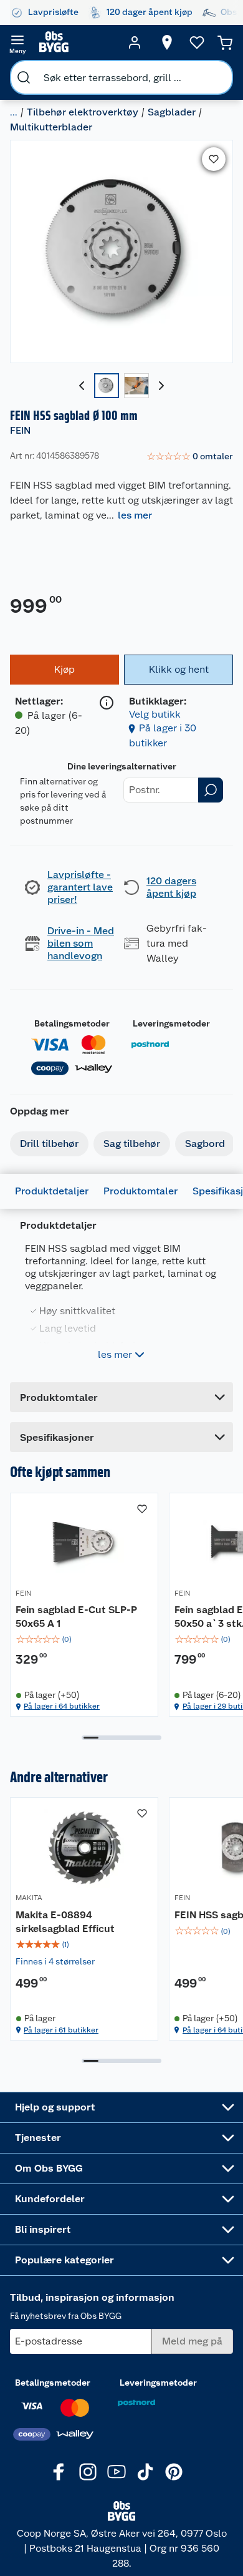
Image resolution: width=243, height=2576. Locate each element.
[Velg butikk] (167, 42)
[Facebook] (59, 2472)
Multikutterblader (51, 127)
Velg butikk (155, 714)
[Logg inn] (135, 42)
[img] (84, 1639)
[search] (24, 77)
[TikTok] (145, 2472)
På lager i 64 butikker (62, 1706)
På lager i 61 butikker (61, 2030)
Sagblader (172, 112)
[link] (190, 457)
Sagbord (205, 1144)
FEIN (20, 430)
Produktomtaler (141, 1191)
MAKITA (29, 1898)
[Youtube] (117, 2472)
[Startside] (76, 42)
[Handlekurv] (225, 42)
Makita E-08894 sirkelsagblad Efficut (65, 1922)
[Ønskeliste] (197, 42)
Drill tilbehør (49, 1144)
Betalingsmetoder (72, 1023)
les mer (135, 515)
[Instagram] (88, 2472)
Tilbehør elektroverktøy (83, 112)
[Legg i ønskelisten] (214, 159)
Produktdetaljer (52, 1191)
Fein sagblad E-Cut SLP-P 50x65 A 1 (76, 1617)
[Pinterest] (174, 2472)
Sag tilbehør (132, 1144)
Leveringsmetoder (171, 1023)
